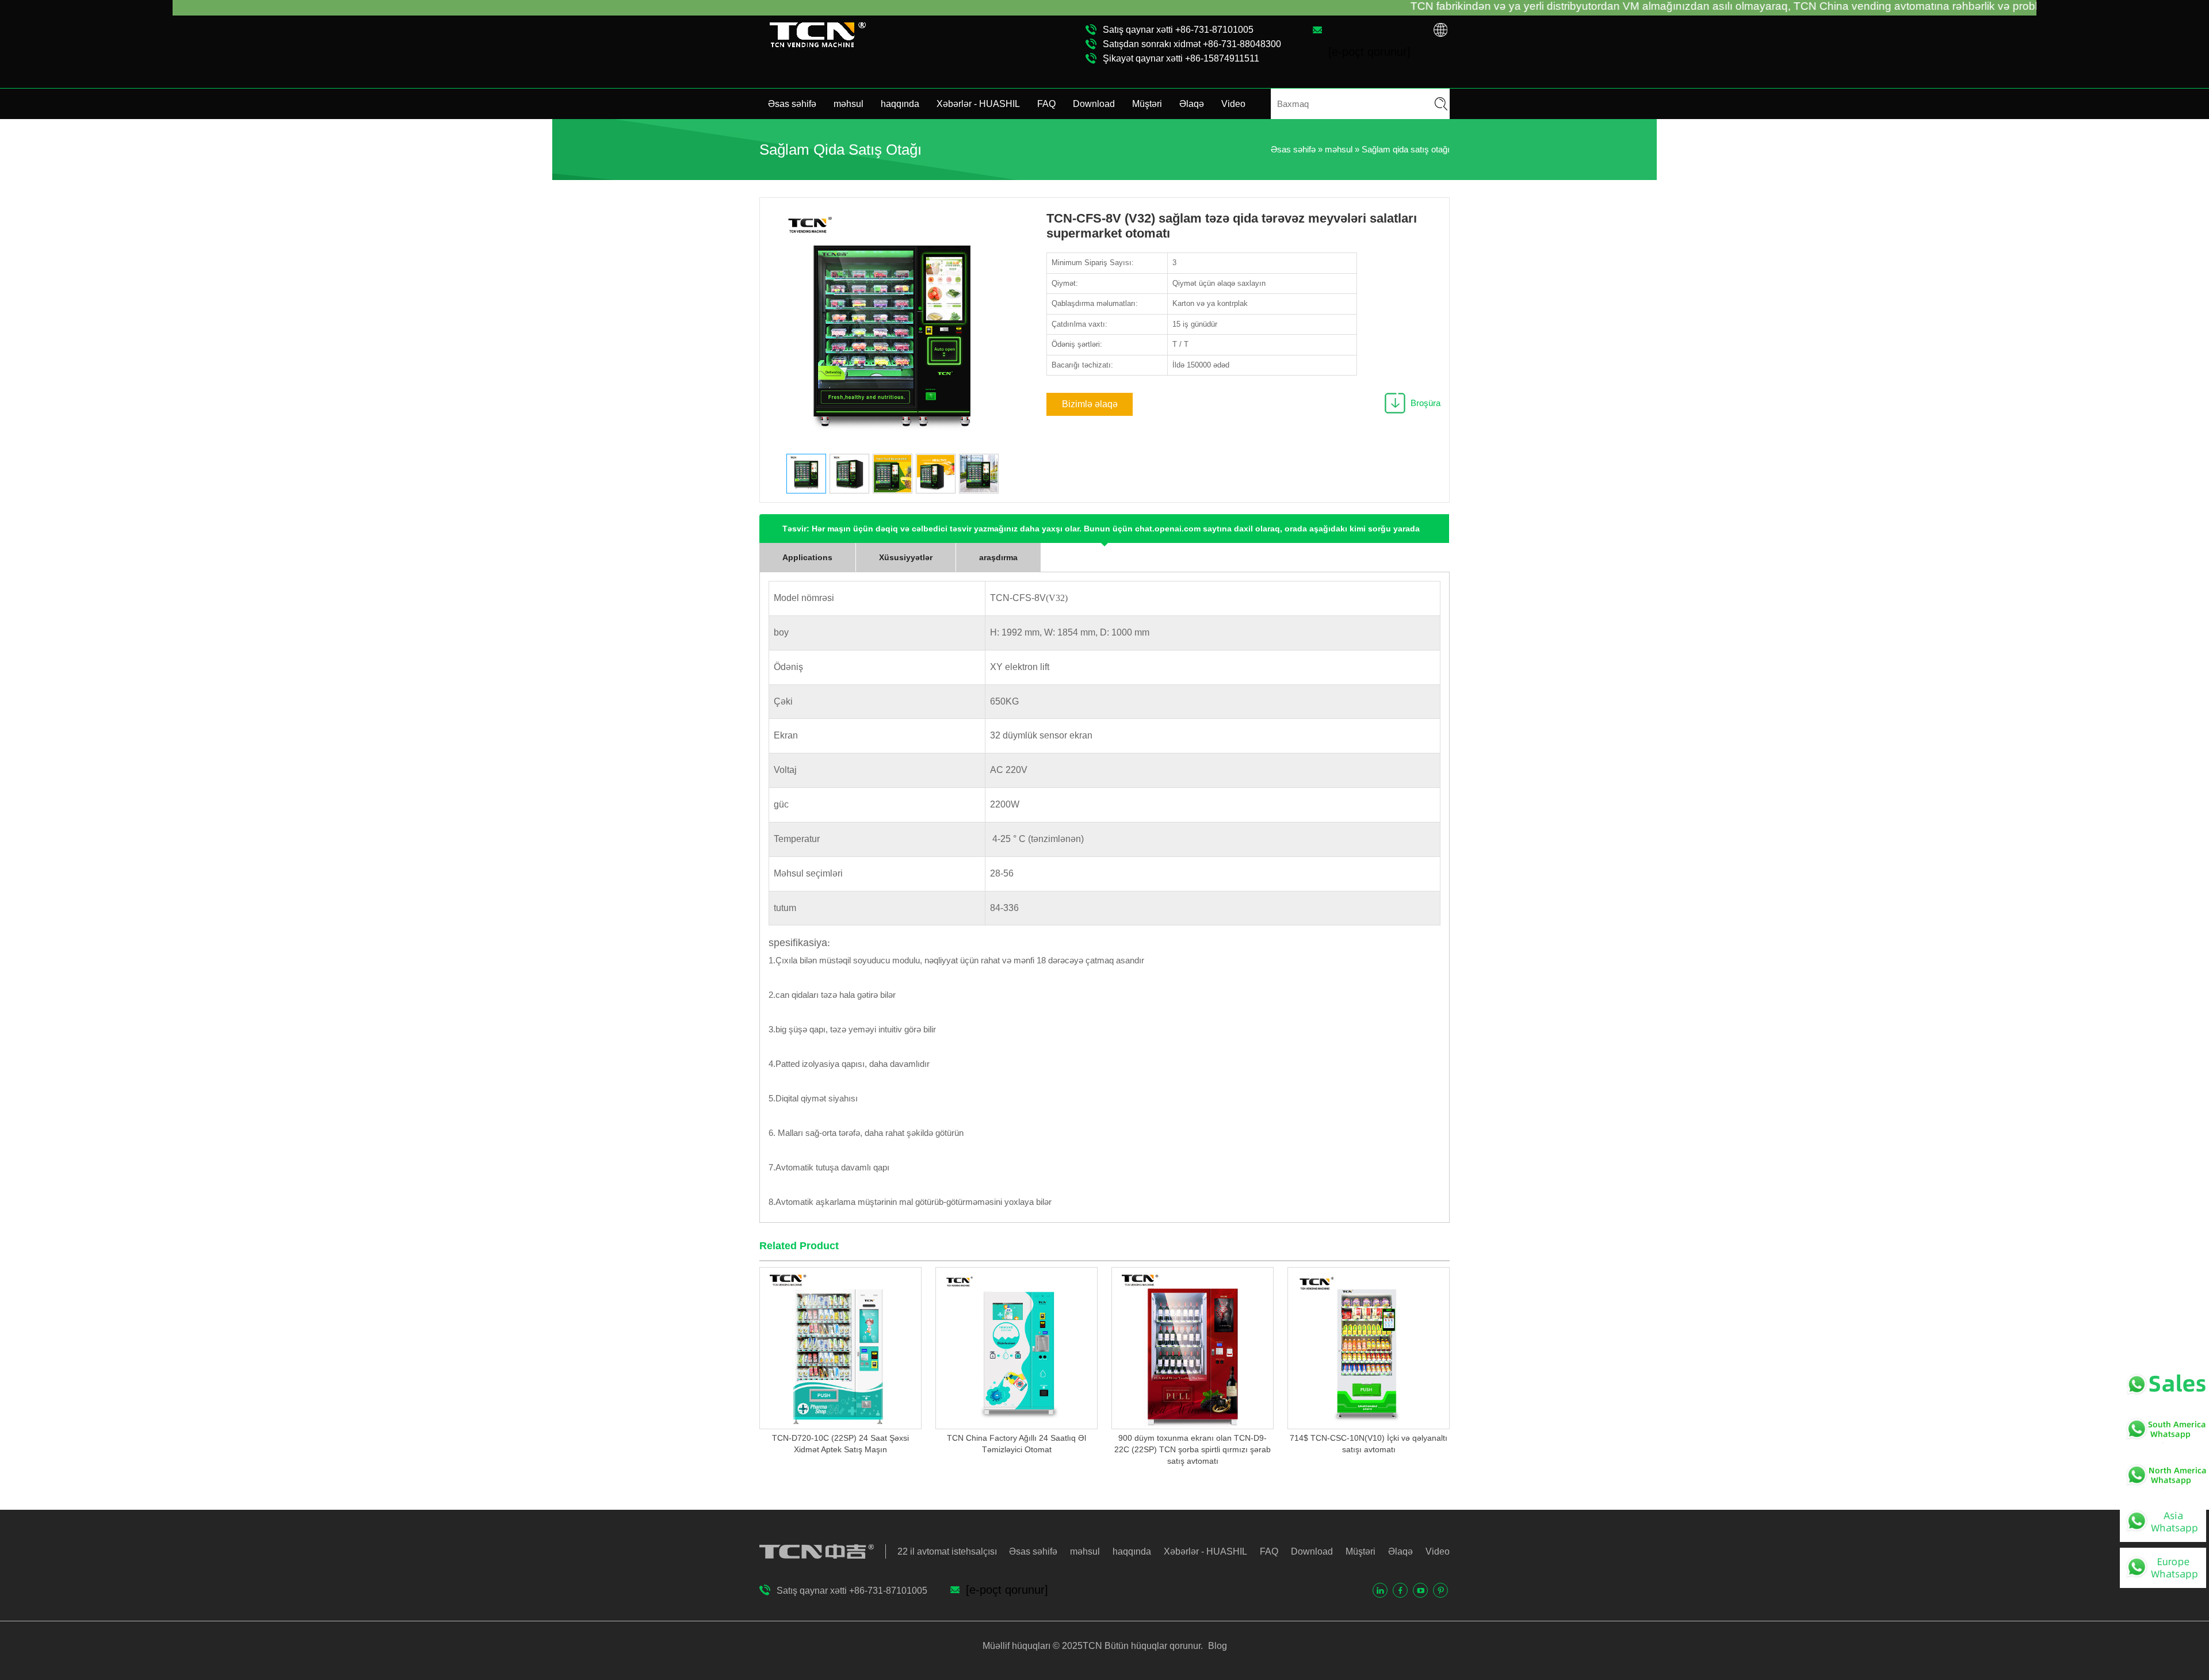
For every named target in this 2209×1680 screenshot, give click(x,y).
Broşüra (1425, 403)
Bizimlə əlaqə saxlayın (1090, 407)
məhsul (849, 104)
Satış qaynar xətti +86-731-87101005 (1178, 30)
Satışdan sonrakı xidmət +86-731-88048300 (1192, 44)
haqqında (900, 104)
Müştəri (1147, 104)
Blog (1216, 1646)
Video (1233, 104)
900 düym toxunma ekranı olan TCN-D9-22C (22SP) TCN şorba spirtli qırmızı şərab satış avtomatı (1193, 1449)
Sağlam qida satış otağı (1406, 149)
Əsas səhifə (792, 104)
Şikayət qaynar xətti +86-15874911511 (1181, 58)
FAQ (1046, 104)
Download (1094, 104)
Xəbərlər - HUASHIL (978, 104)
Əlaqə (1192, 104)
